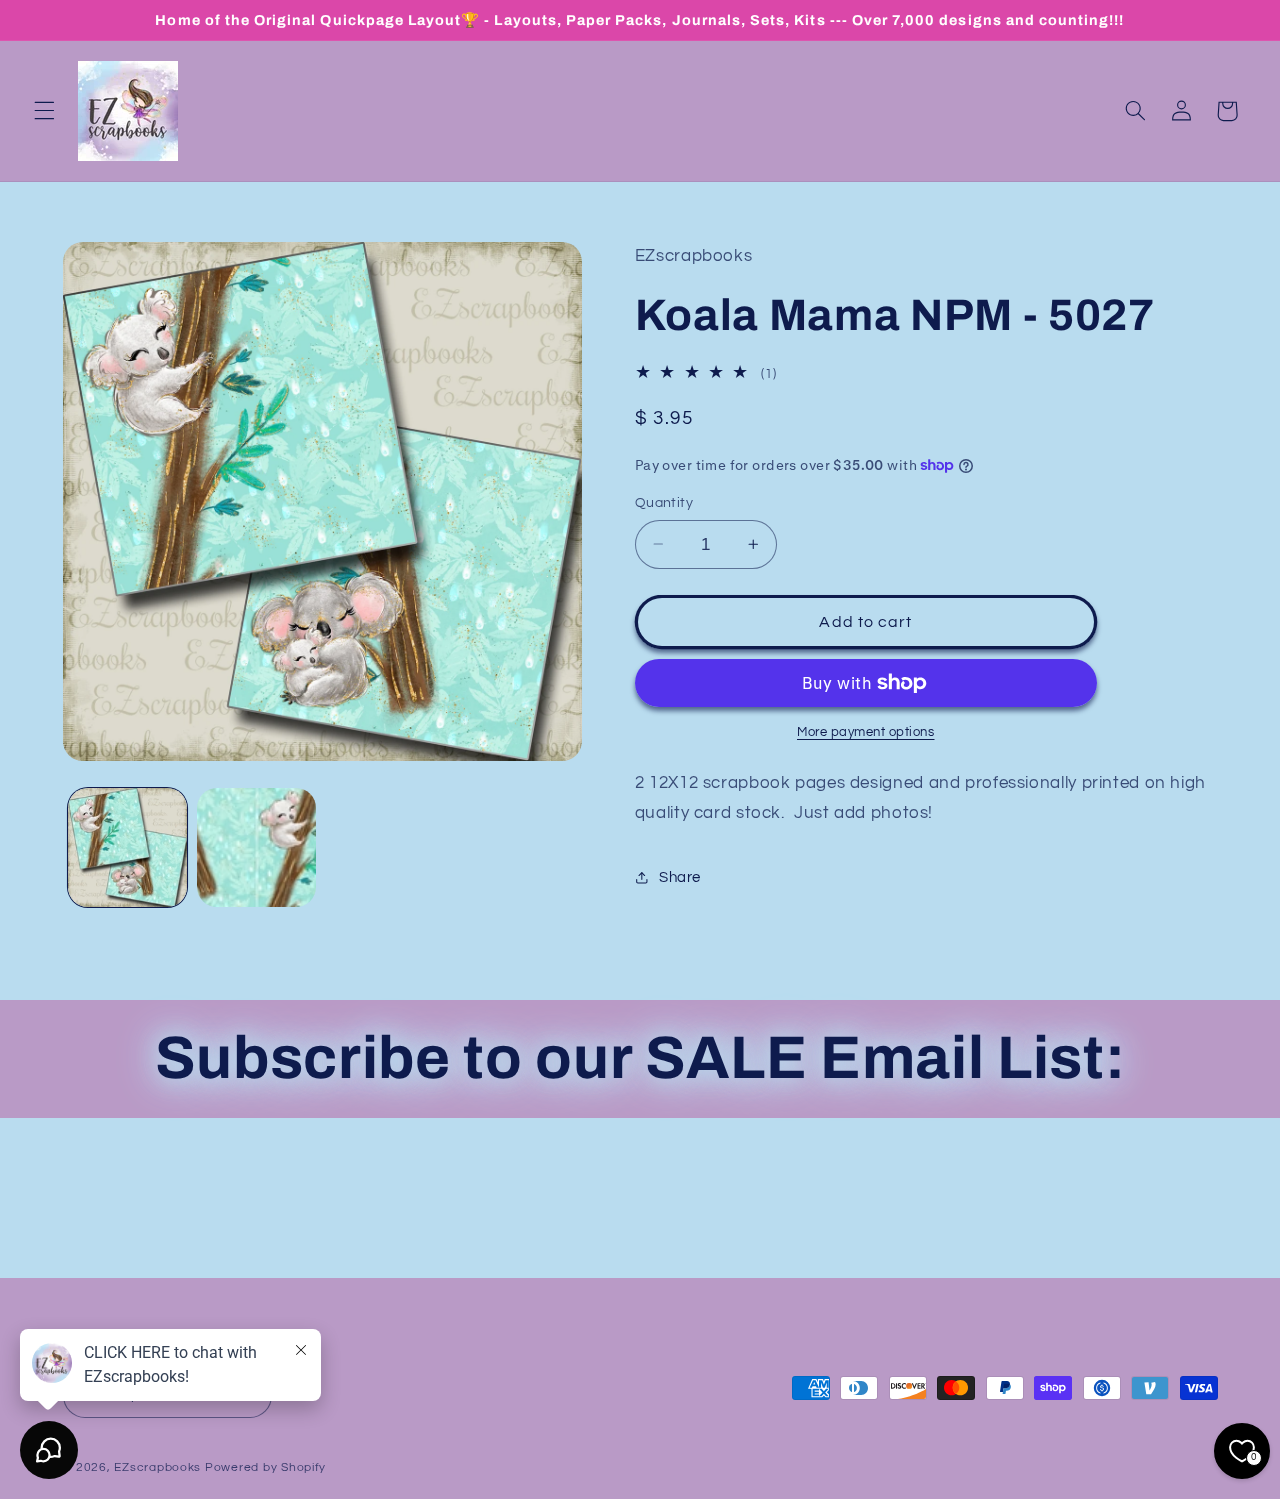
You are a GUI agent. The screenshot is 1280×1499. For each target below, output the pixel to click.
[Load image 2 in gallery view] (256, 847)
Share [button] (680, 877)
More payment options (866, 732)
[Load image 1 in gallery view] (127, 847)
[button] (44, 111)
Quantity (664, 503)
